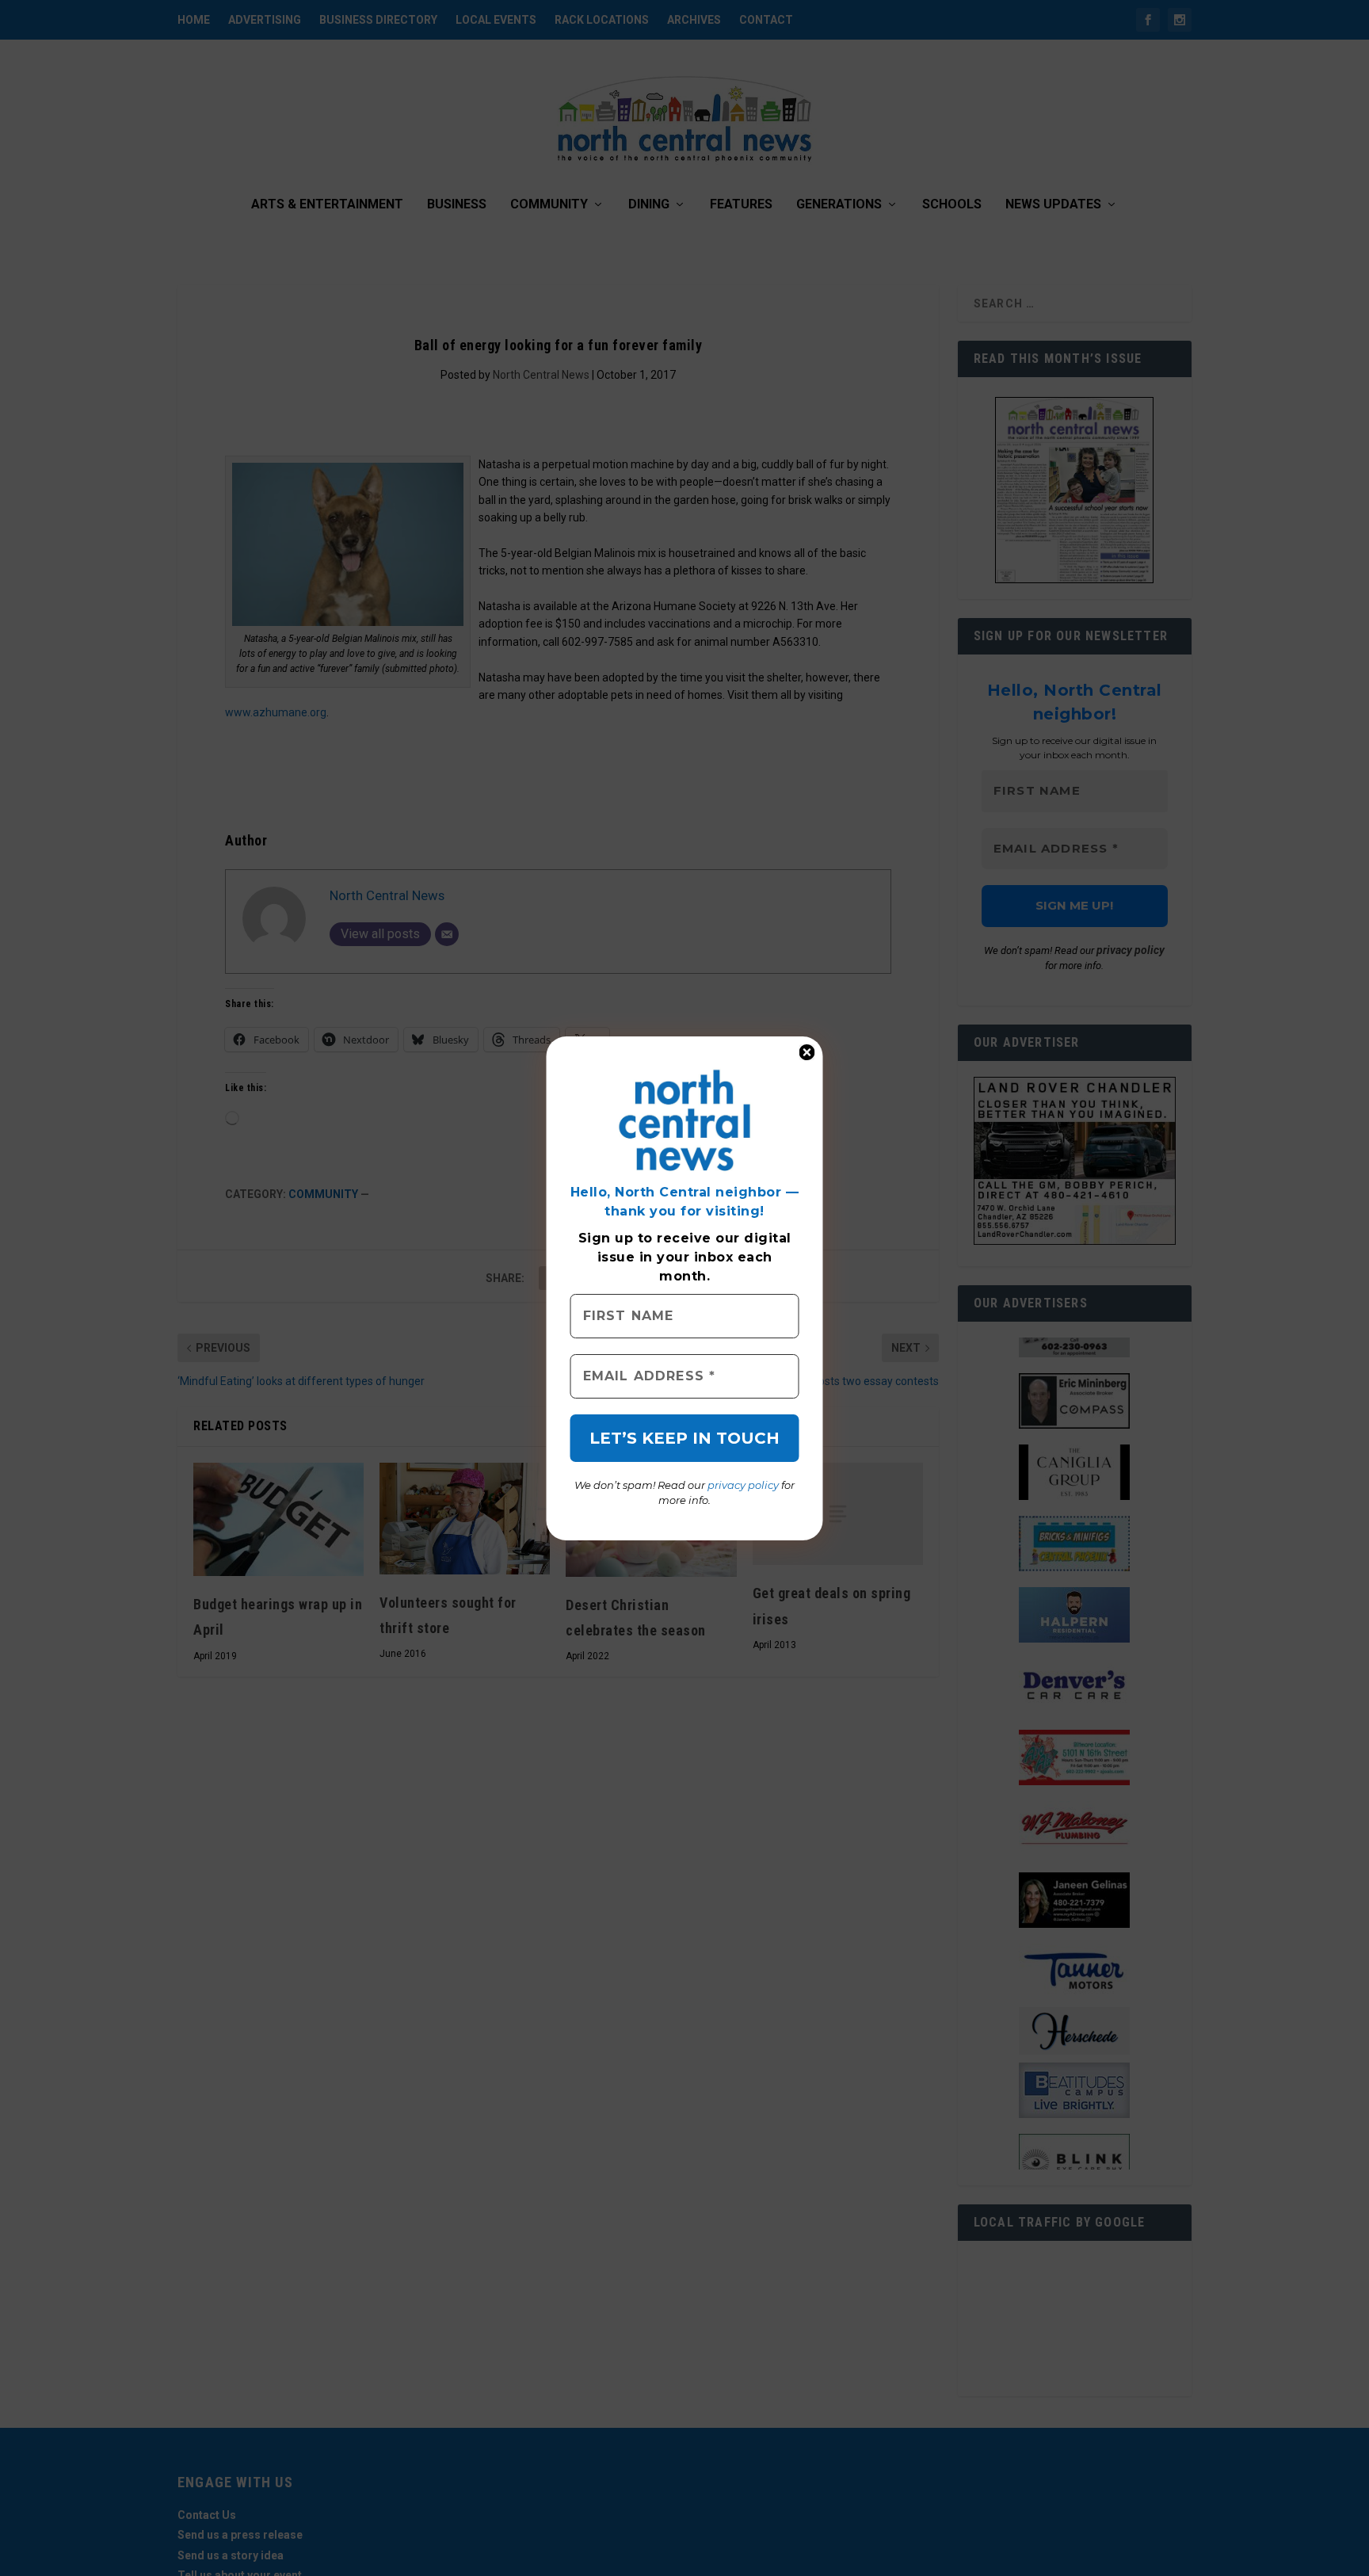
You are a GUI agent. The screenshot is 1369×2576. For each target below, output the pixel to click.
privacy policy (743, 1485)
